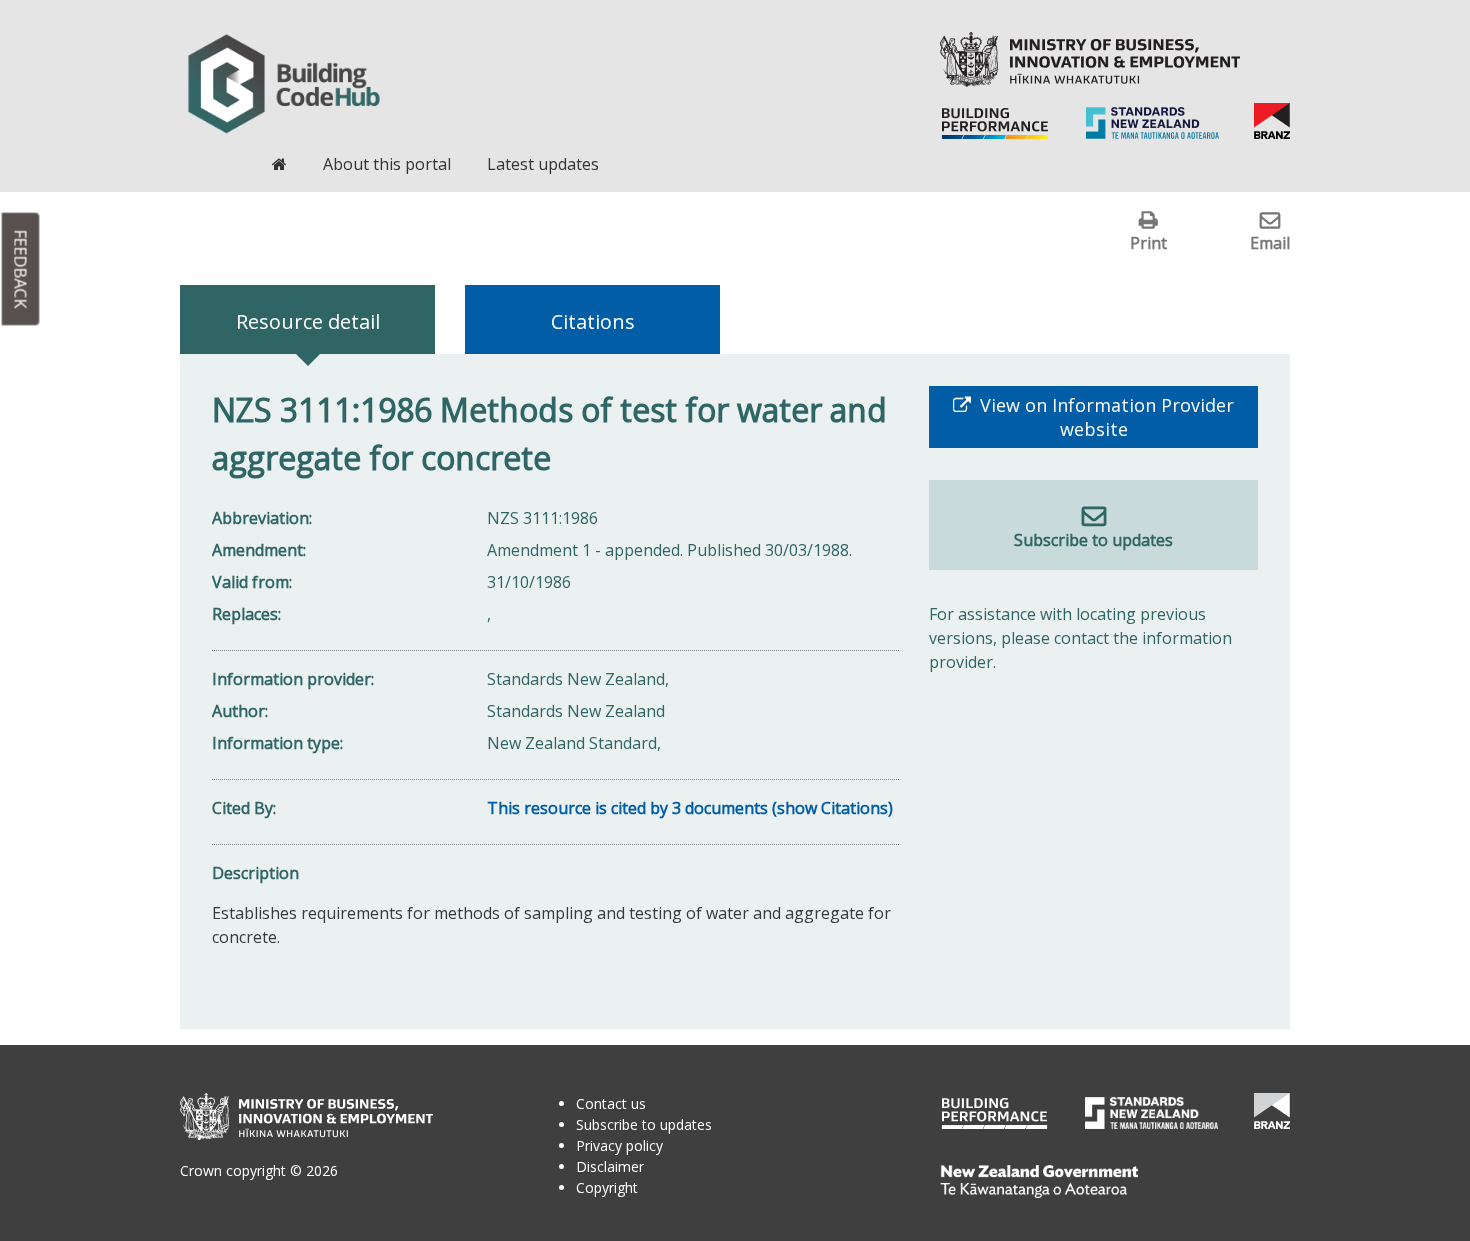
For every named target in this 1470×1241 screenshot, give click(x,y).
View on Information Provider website (1104, 417)
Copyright (607, 1187)
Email (1270, 242)
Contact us (611, 1103)
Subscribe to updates (1093, 540)
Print (1148, 242)
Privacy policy (619, 1145)
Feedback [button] (21, 269)
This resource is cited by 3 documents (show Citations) (690, 808)
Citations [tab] (593, 321)
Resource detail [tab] (308, 321)
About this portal (387, 164)
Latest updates (543, 164)
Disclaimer (610, 1166)
